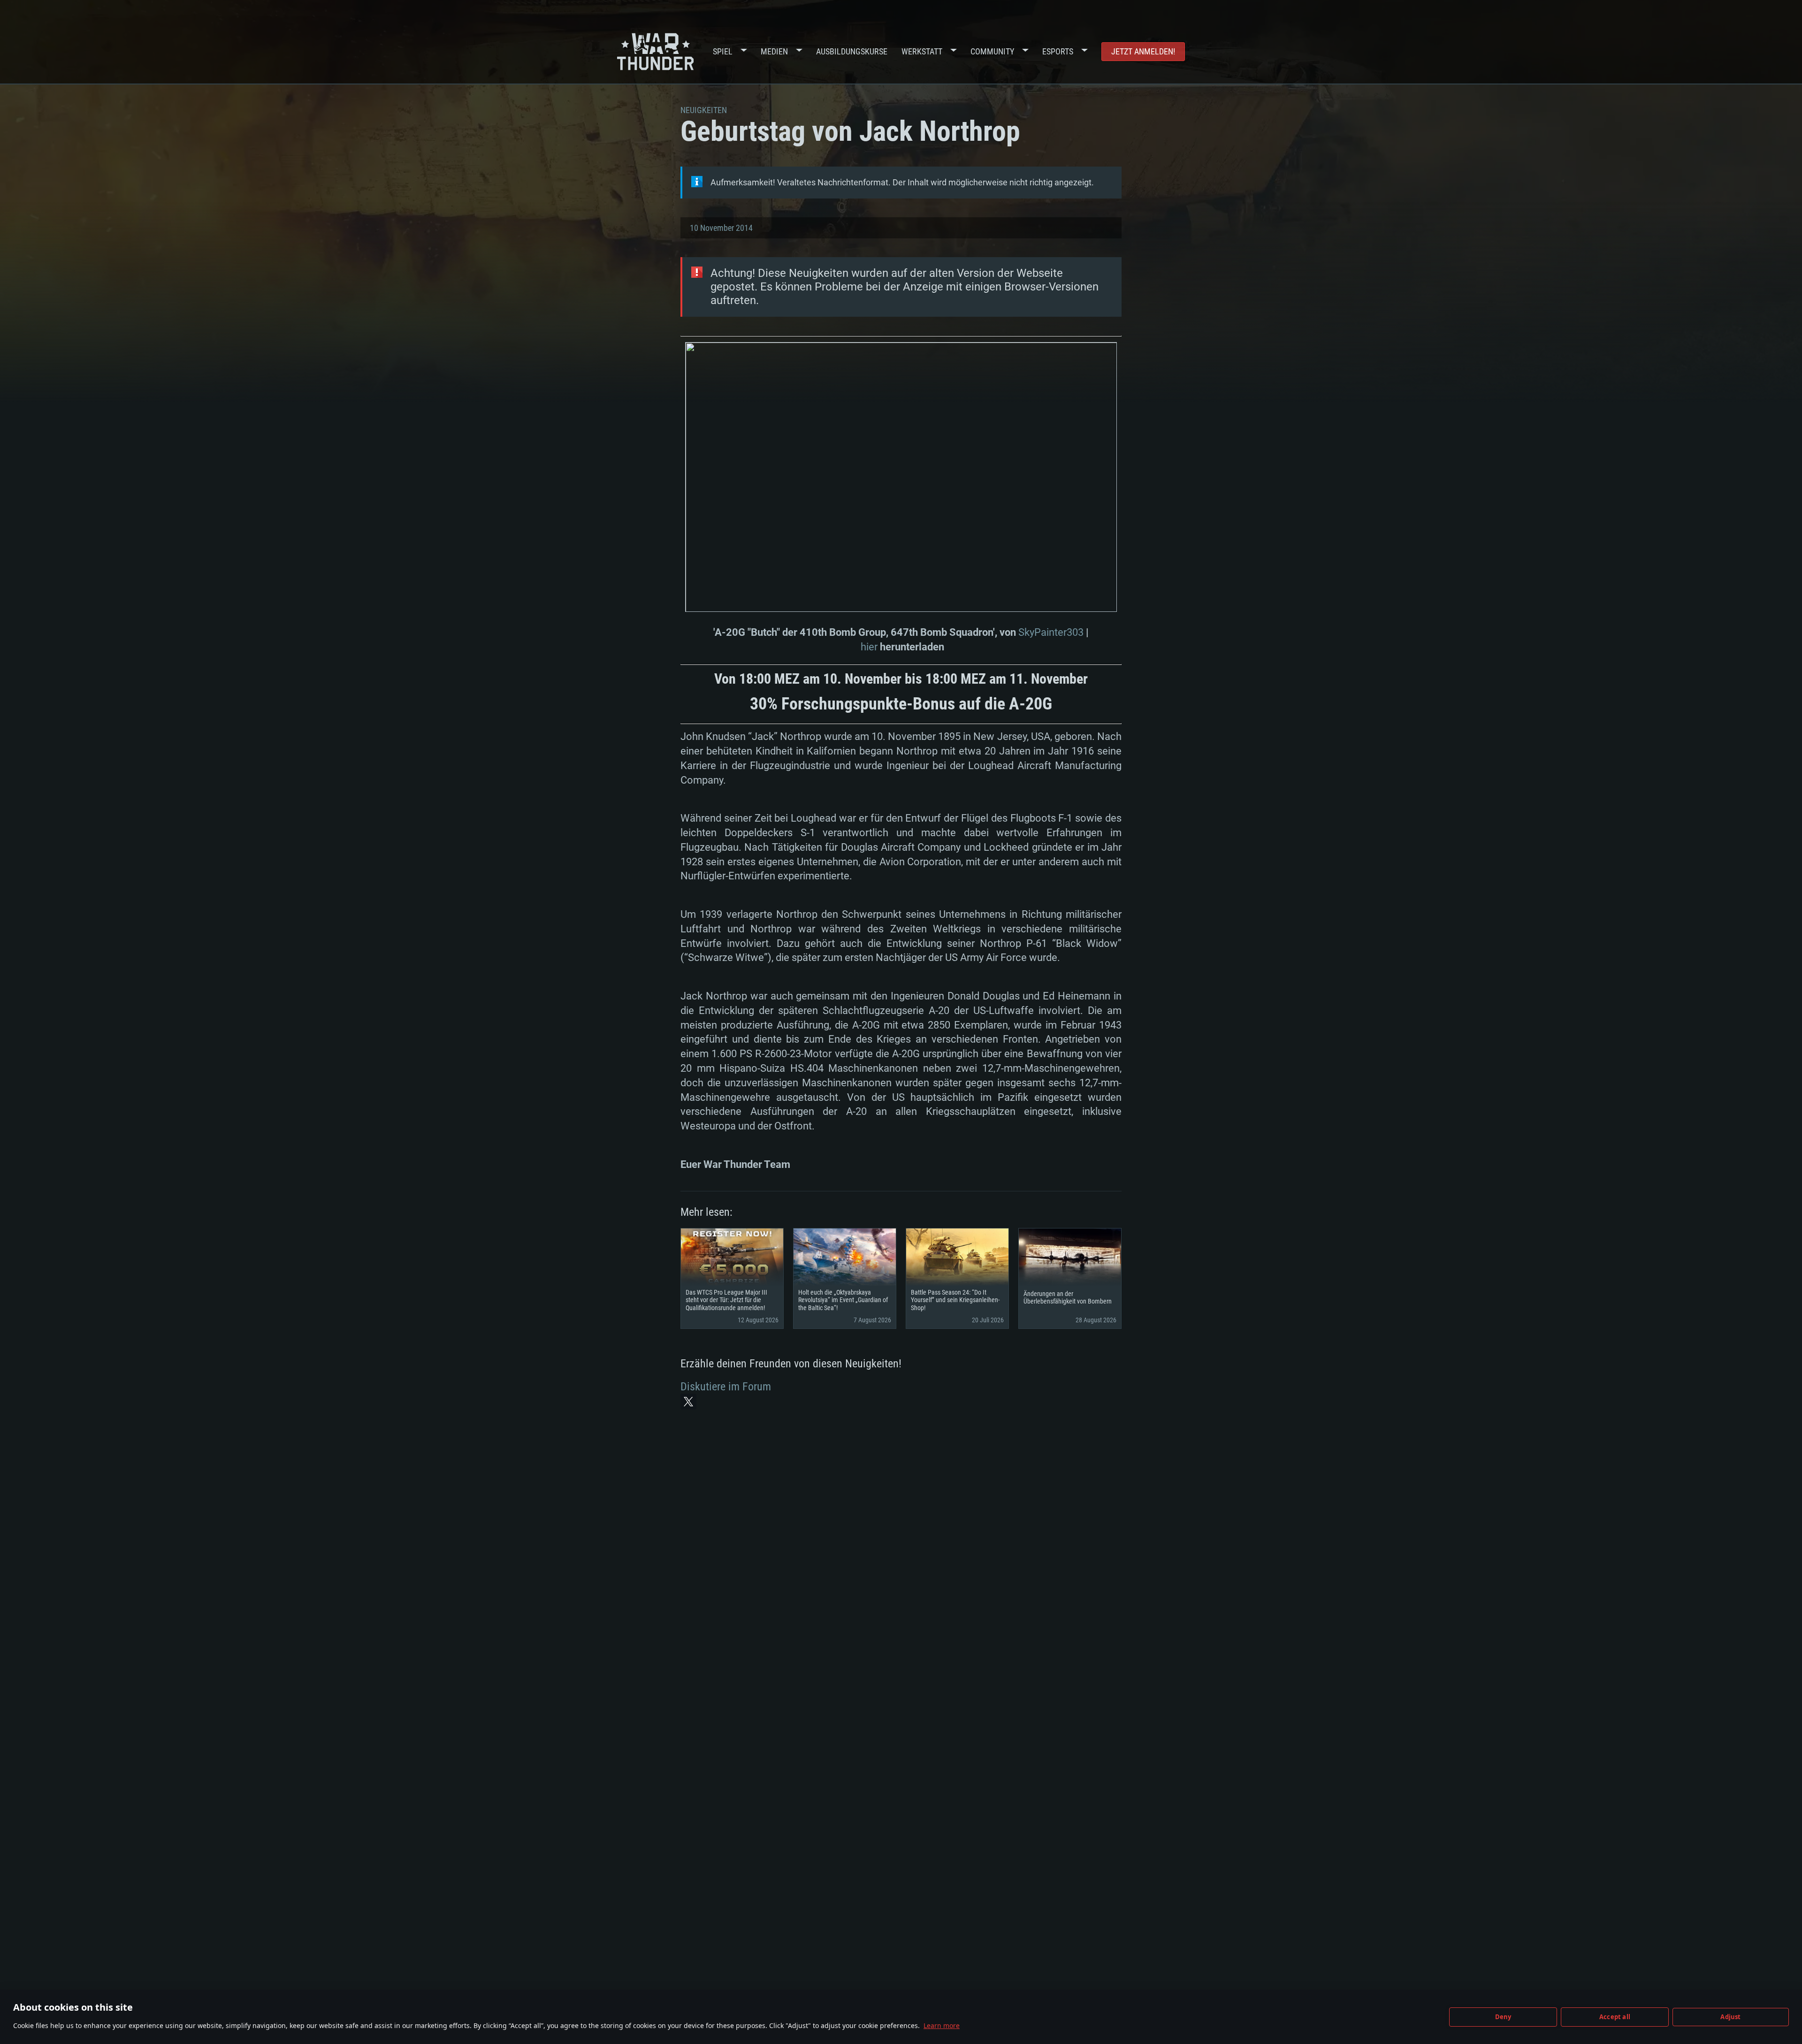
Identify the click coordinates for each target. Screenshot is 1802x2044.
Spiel (723, 51)
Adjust (1730, 2017)
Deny (1503, 2017)
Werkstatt (922, 51)
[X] (688, 1402)
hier (869, 647)
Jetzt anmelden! (1143, 51)
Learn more (942, 2025)
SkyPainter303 (1051, 632)
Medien (774, 51)
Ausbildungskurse (852, 51)
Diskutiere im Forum (726, 1387)
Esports (1058, 51)
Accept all (1615, 2017)
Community (992, 51)
